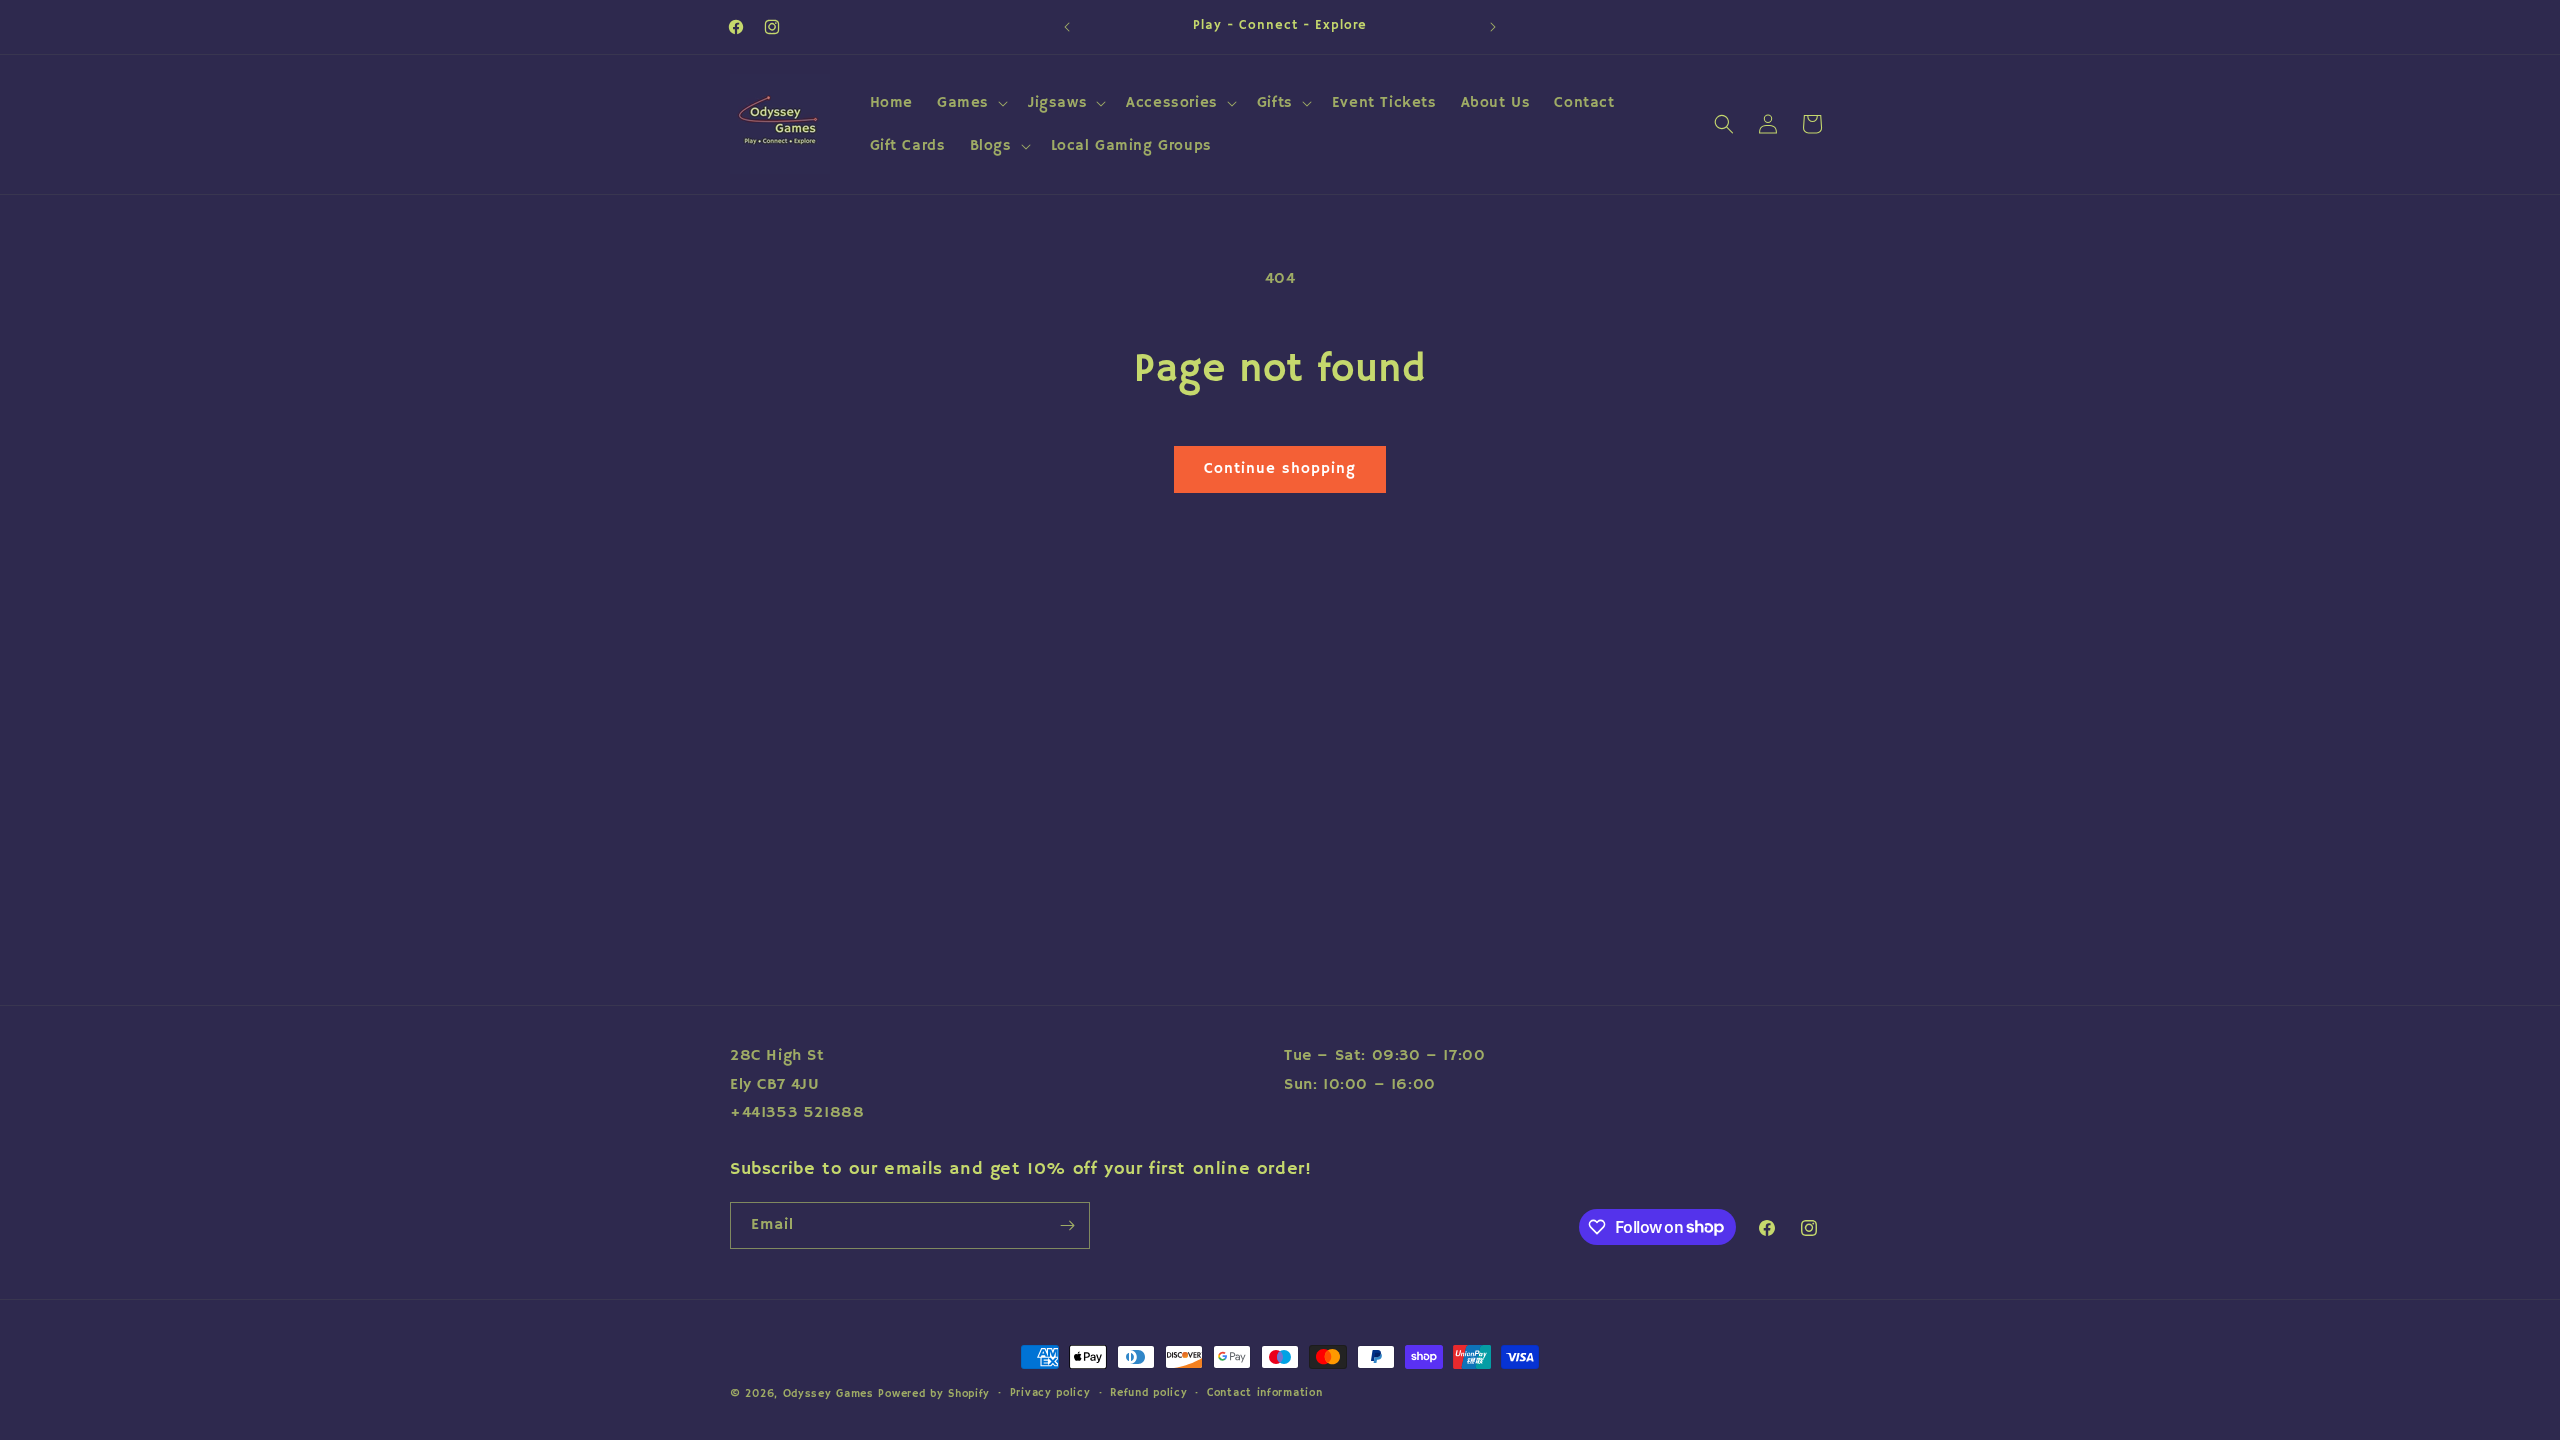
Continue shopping (1280, 468)
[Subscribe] (1067, 1225)
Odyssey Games (828, 1394)
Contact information (1264, 1393)
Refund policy (1148, 1393)
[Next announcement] (1493, 27)
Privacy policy (1050, 1393)
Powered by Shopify (934, 1394)
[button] (970, 103)
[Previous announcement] (1067, 27)
